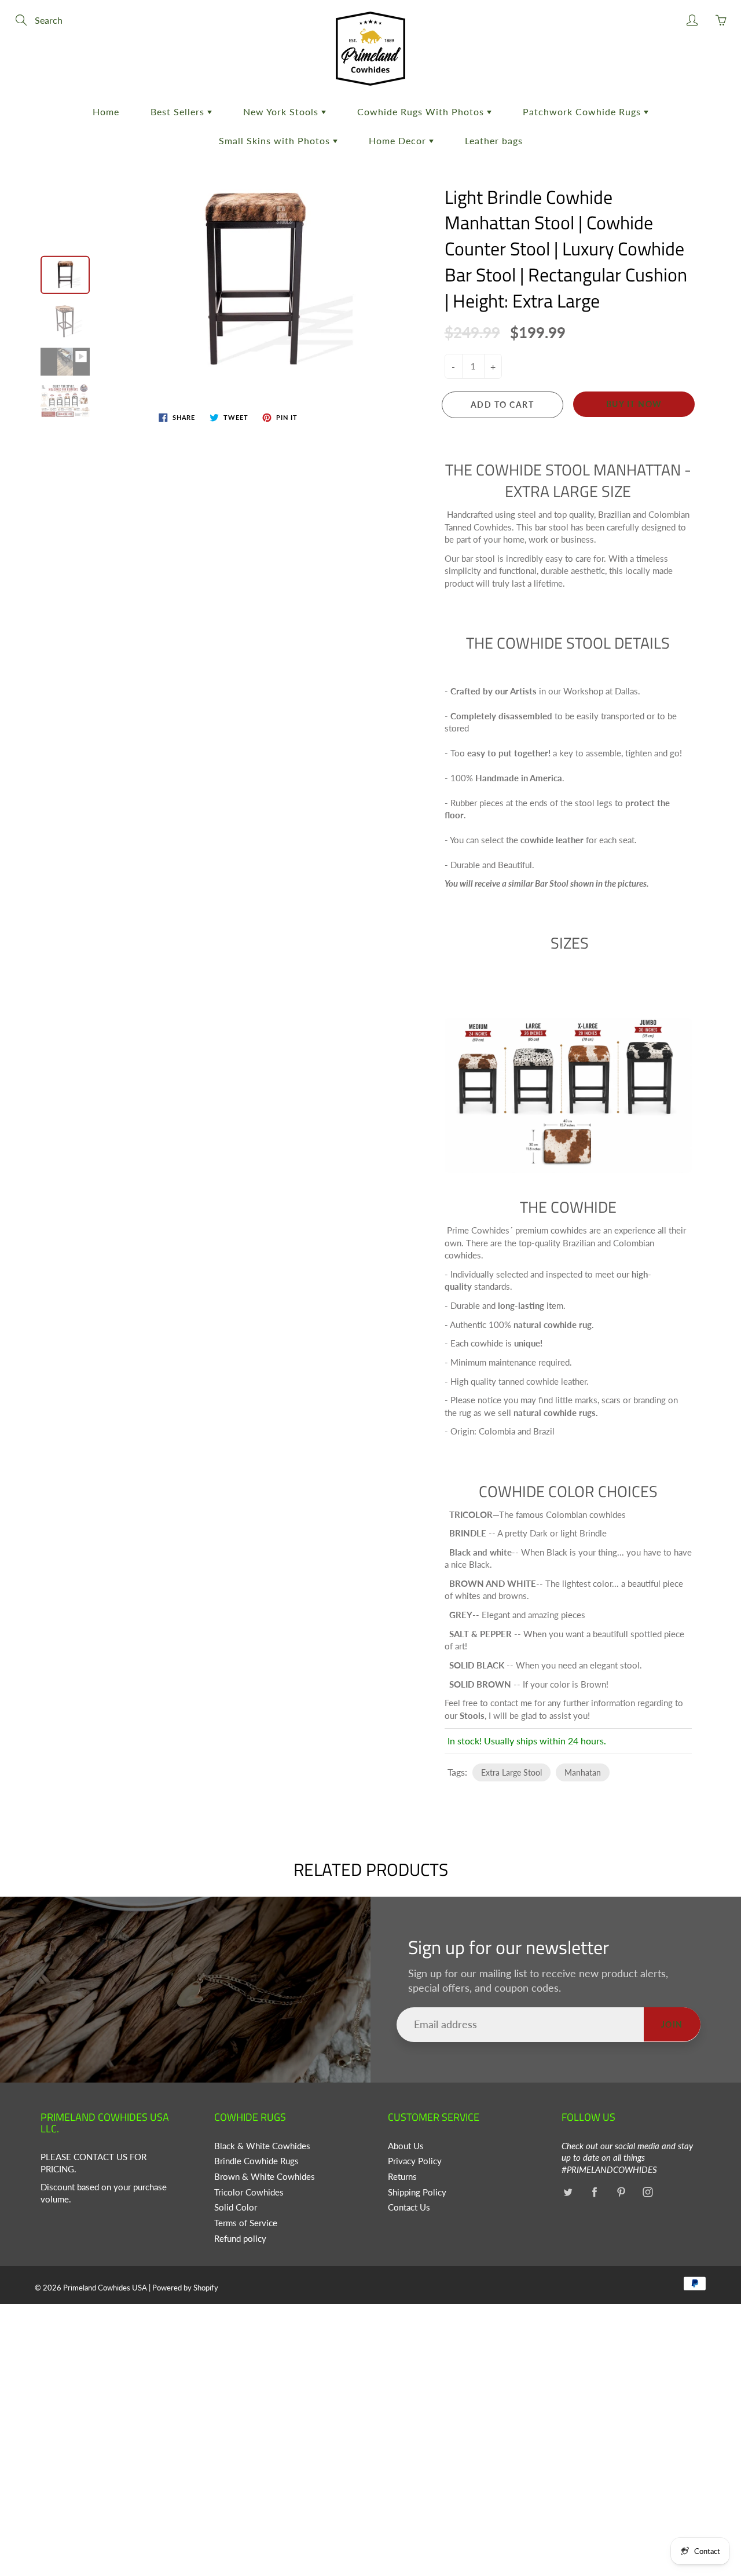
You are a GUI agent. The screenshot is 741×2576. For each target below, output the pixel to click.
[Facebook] (594, 2192)
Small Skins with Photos (276, 140)
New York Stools (282, 111)
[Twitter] (568, 2192)
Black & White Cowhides (262, 2146)
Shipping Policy (417, 2192)
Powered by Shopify (185, 2288)
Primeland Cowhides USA (105, 2288)
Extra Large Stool (511, 1772)
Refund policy (240, 2239)
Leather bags (494, 140)
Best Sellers (179, 111)
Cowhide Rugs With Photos (422, 111)
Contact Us (409, 2207)
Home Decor (399, 140)
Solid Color (236, 2207)
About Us (406, 2146)
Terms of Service (246, 2223)
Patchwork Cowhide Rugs (583, 111)
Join (672, 2024)
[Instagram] (648, 2192)
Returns (402, 2177)
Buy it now (634, 404)
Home (106, 111)
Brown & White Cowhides (265, 2177)
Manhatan (583, 1772)
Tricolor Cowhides (249, 2192)
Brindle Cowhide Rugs (256, 2161)
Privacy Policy (415, 2161)
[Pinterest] (621, 2192)
